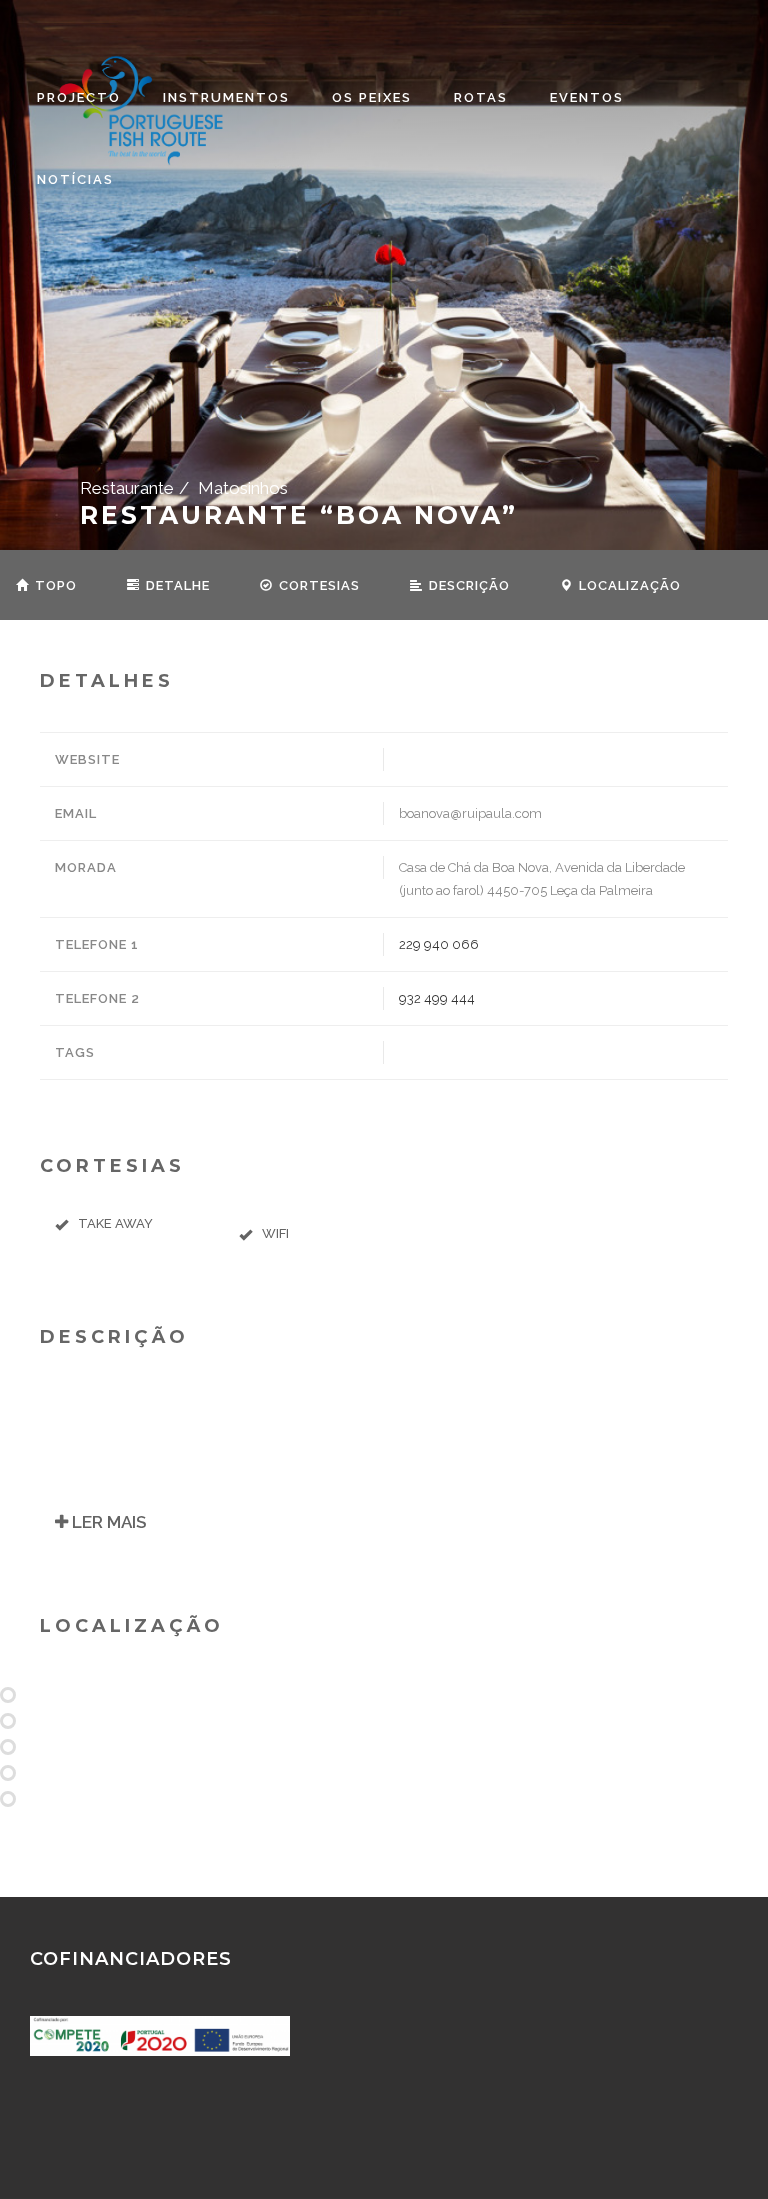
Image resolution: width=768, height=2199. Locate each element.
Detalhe (176, 585)
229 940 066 (439, 944)
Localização (628, 585)
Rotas (481, 97)
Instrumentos (226, 97)
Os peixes (372, 97)
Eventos (587, 97)
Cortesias (317, 585)
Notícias (75, 179)
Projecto (79, 97)
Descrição (467, 585)
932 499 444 (437, 998)
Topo (54, 585)
